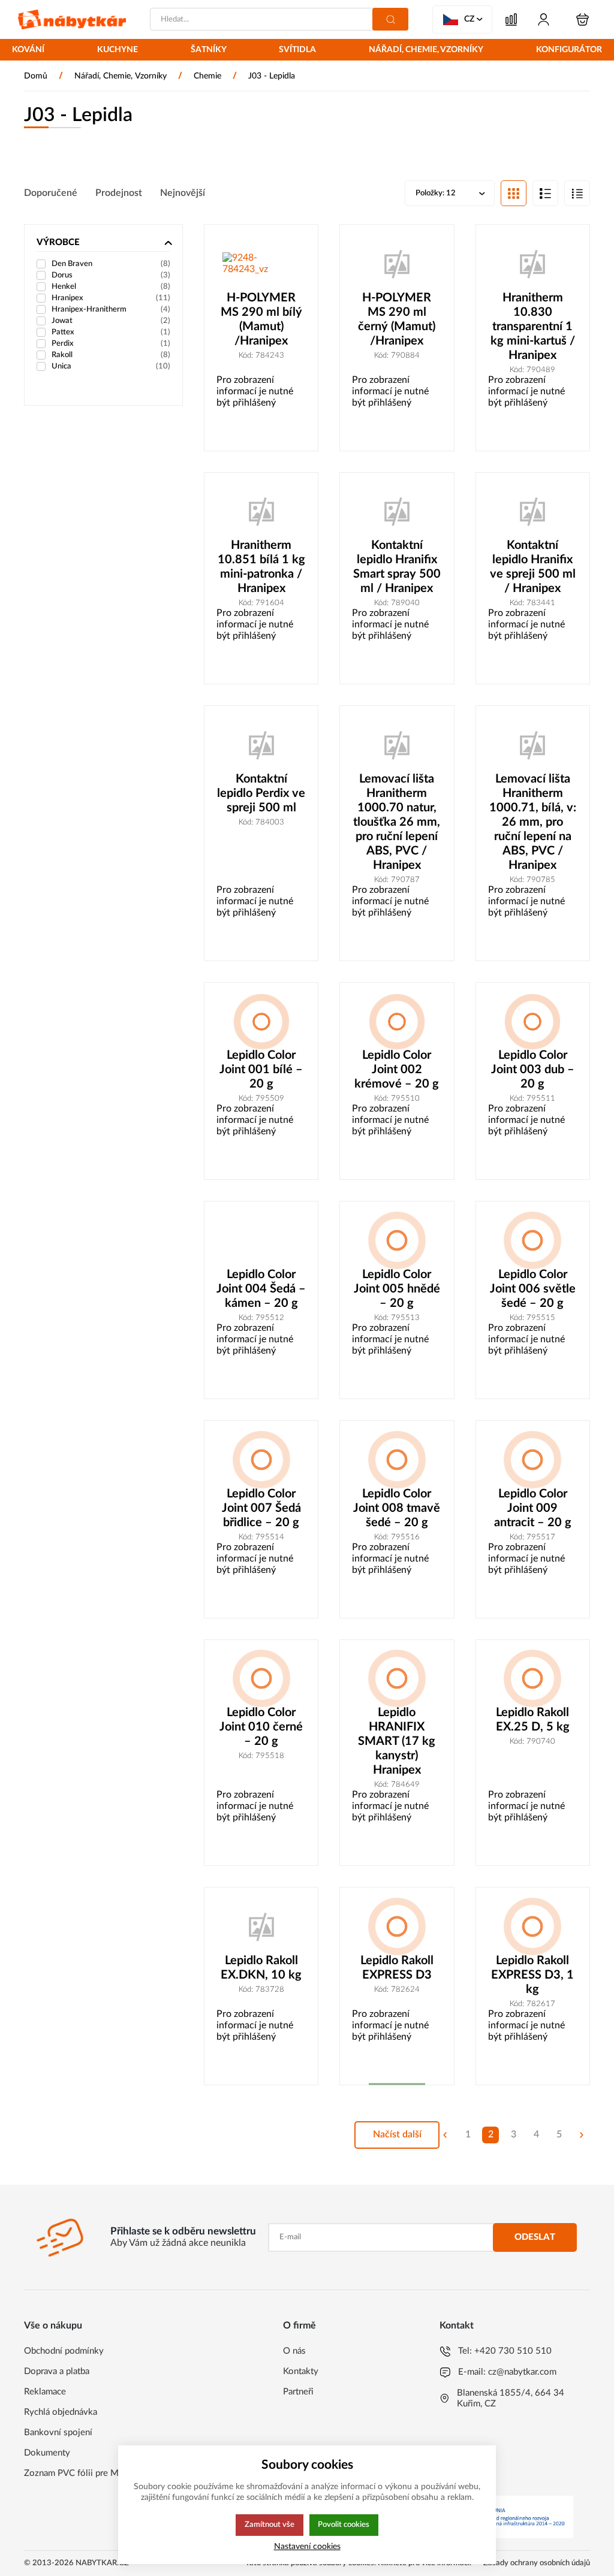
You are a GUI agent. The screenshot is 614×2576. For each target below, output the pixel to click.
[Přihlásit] (544, 19)
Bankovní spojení (58, 2432)
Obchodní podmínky (64, 2351)
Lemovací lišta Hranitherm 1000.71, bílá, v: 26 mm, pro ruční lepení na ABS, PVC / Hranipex (533, 822)
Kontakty (301, 2371)
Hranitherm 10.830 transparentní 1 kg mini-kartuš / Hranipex (533, 327)
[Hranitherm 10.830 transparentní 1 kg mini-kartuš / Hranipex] (533, 264)
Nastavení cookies (307, 2546)
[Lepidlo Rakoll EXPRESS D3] (397, 1926)
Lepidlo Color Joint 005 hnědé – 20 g (397, 1289)
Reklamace (45, 2392)
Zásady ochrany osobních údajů (537, 2563)
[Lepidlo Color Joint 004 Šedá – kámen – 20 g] (261, 1240)
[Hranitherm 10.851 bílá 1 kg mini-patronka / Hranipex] (261, 512)
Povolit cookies (344, 2524)
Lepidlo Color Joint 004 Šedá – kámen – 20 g (261, 1289)
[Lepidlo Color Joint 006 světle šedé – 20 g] (533, 1240)
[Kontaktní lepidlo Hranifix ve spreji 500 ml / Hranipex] (533, 512)
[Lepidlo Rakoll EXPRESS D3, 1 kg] (533, 1926)
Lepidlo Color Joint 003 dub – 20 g (533, 1070)
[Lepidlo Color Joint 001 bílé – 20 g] (261, 1022)
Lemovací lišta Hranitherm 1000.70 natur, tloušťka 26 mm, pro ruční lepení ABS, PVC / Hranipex (397, 822)
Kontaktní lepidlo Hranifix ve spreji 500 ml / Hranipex (533, 567)
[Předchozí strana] (445, 2135)
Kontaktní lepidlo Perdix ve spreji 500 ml (261, 793)
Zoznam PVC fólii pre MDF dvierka (93, 2473)
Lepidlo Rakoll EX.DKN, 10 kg (261, 1968)
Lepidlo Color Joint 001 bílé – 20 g (261, 1070)
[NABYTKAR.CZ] (72, 19)
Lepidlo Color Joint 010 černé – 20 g (261, 1727)
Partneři (298, 2392)
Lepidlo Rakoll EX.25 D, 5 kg (533, 1720)
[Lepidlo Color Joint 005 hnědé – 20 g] (397, 1240)
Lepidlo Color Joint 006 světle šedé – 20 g (533, 1289)
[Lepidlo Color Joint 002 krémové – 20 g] (397, 1022)
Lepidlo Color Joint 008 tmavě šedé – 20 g (397, 1508)
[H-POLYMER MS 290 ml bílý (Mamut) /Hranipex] (261, 264)
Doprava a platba (57, 2371)
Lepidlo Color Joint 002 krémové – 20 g (397, 1070)
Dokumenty (47, 2453)
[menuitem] (28, 51)
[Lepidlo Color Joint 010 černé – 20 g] (261, 1679)
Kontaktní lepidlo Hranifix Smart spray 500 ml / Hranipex (397, 567)
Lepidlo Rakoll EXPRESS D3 (397, 1968)
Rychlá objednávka (61, 2412)
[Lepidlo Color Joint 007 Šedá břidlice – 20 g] (261, 1460)
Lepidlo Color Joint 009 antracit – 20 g (533, 1508)
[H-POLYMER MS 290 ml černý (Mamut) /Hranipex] (397, 264)
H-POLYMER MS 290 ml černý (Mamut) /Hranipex (397, 319)
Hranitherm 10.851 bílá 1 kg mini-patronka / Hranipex (261, 567)
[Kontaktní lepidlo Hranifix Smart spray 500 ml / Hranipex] (397, 512)
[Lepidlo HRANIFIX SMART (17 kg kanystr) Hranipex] (397, 1679)
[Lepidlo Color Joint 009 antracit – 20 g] (533, 1460)
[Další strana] (582, 2135)
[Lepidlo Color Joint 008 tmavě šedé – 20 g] (397, 1460)
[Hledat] (390, 19)
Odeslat (535, 2237)
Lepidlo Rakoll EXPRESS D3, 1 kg (532, 1975)
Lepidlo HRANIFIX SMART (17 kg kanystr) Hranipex (397, 1741)
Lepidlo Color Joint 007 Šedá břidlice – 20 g (261, 1508)
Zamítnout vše (270, 2524)
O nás (294, 2351)
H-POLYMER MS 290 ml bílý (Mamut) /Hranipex (261, 319)
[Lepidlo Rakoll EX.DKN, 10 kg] (261, 1926)
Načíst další (397, 2134)
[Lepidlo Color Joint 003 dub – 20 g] (533, 1022)
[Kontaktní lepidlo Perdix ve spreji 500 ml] (261, 745)
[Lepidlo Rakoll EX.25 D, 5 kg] (533, 1679)
